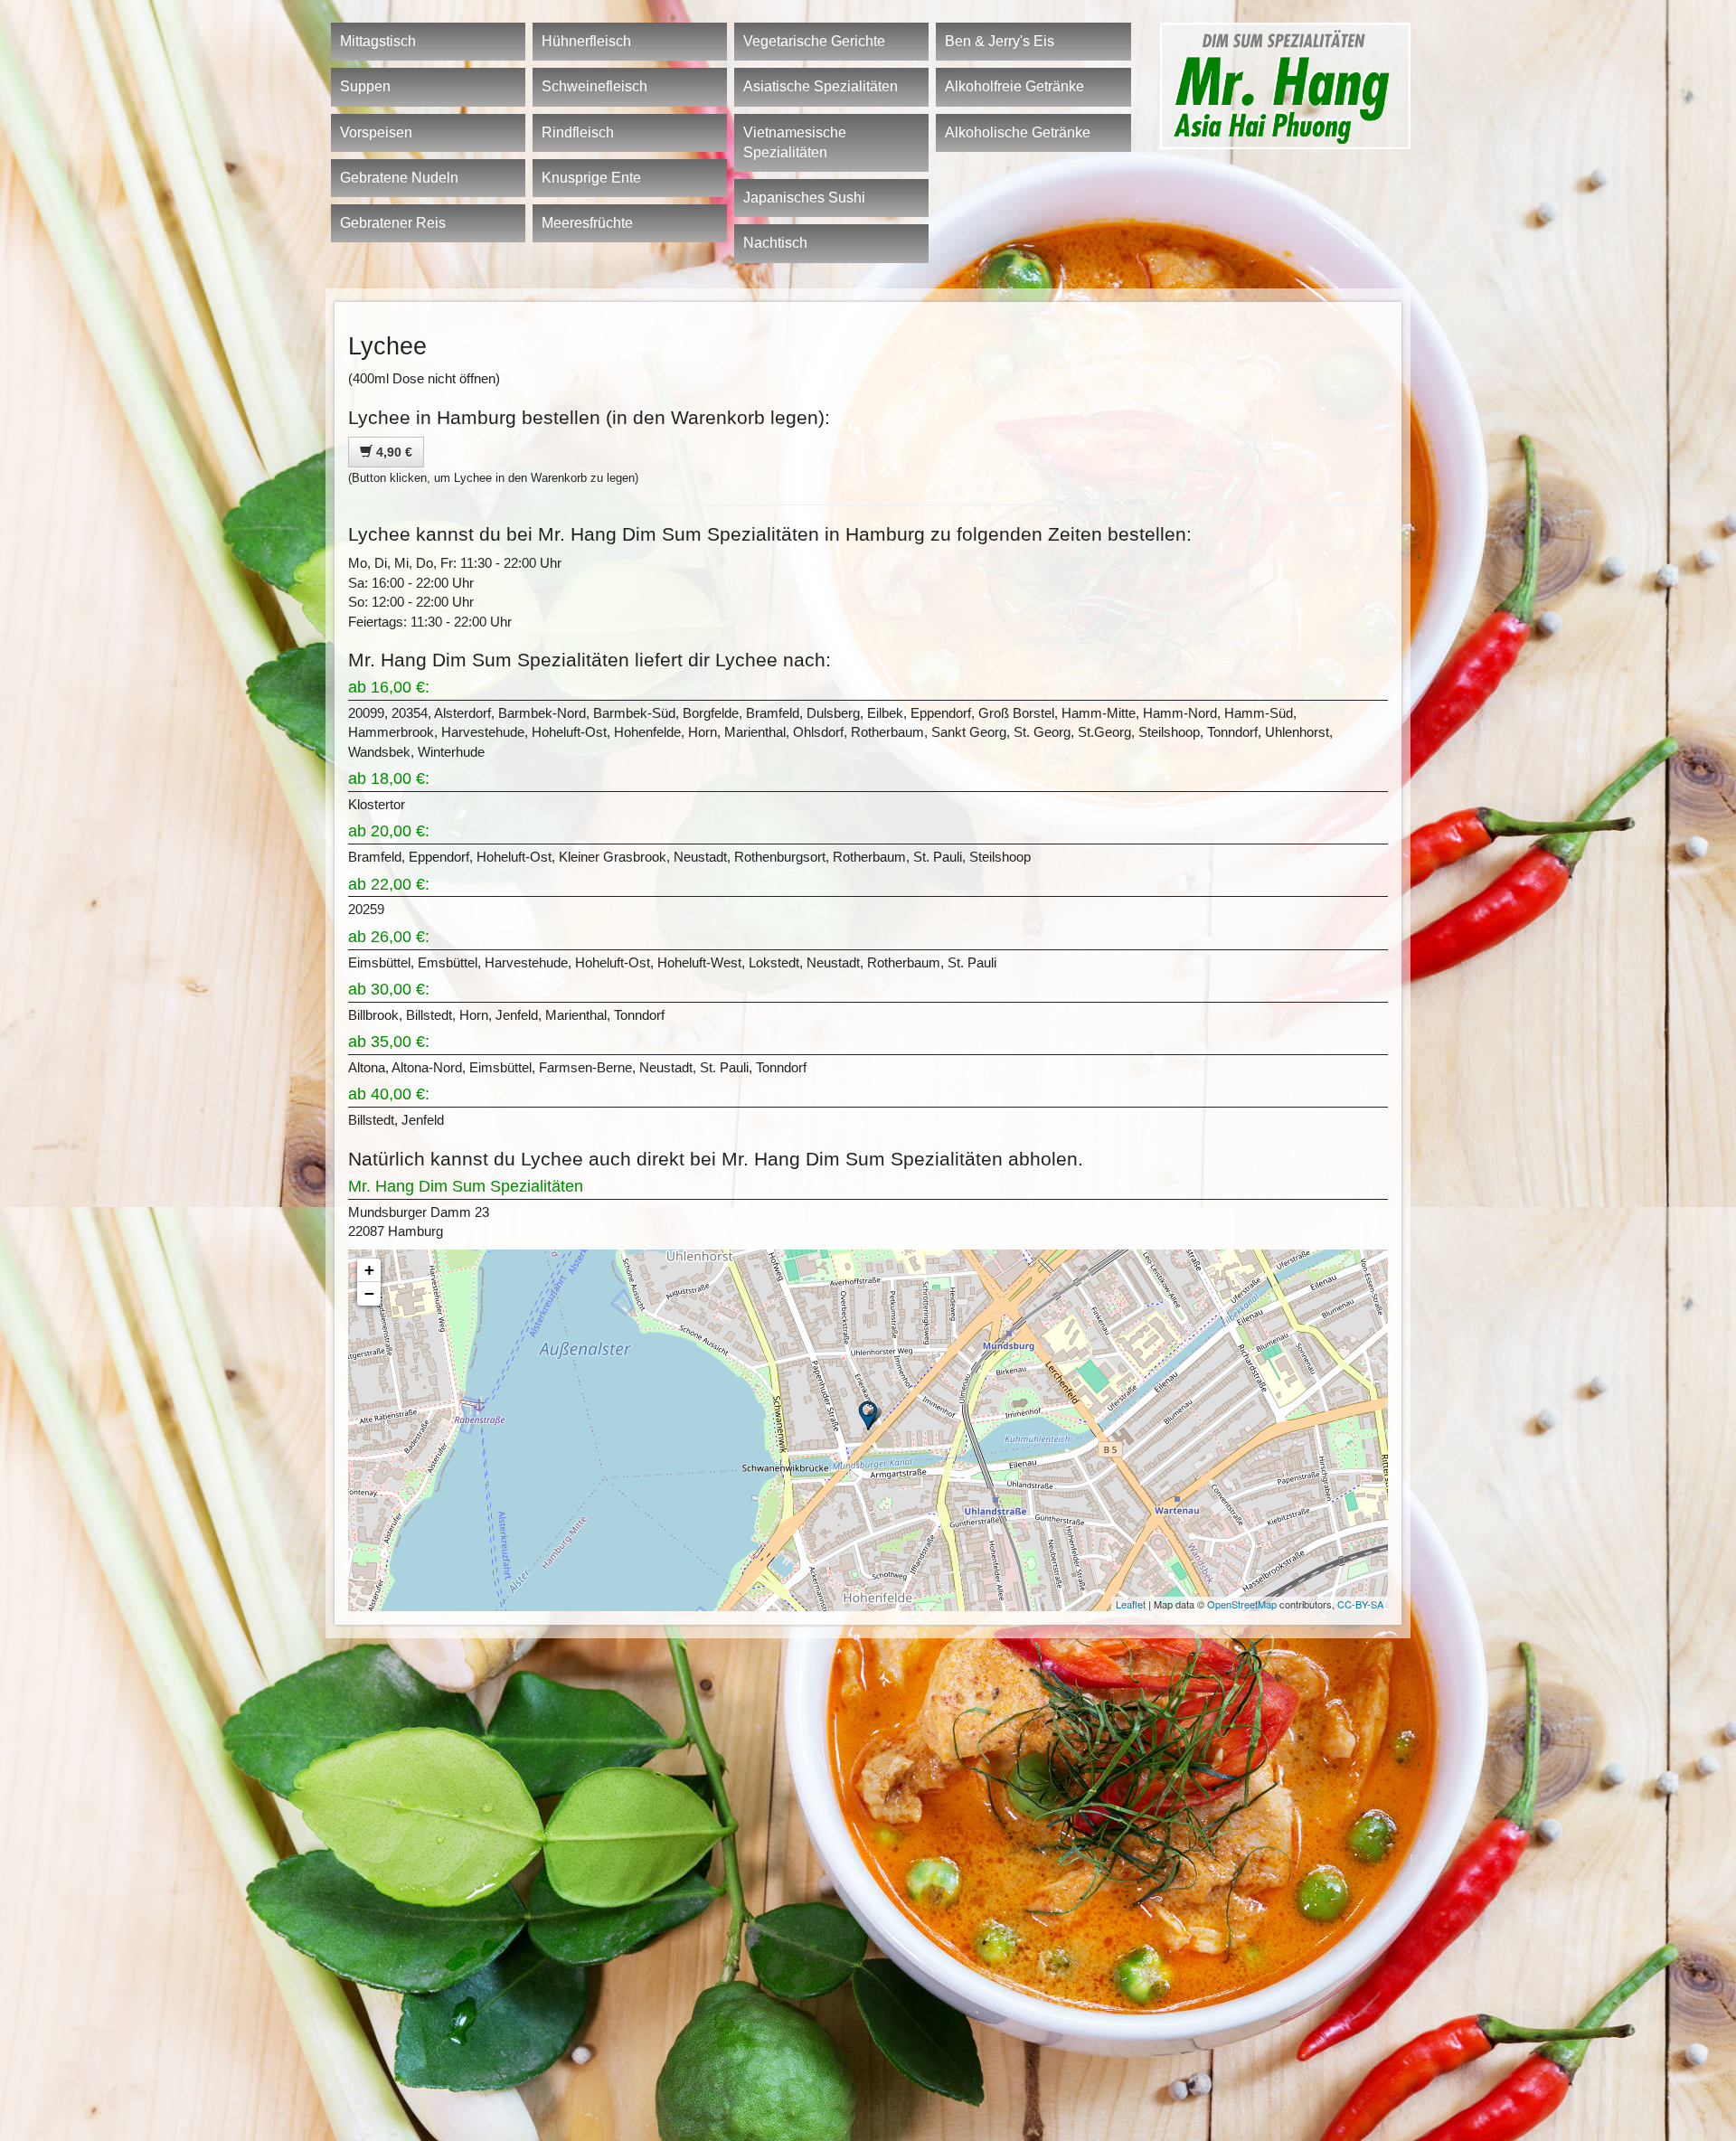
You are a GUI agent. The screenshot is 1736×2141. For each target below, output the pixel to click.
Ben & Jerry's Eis (1000, 41)
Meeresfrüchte (587, 223)
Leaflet (1131, 1604)
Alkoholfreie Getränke (1014, 86)
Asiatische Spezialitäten (821, 86)
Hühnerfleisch (586, 41)
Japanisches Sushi (804, 198)
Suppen (365, 86)
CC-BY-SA (1360, 1604)
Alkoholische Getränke (1018, 132)
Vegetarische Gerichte (814, 41)
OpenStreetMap (1242, 1604)
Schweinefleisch (594, 86)
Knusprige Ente (591, 178)
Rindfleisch (578, 132)
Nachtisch (775, 243)
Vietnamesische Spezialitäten (795, 142)
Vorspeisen (376, 132)
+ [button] (369, 1270)
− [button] (369, 1293)
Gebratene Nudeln (399, 178)
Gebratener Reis (393, 223)
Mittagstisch (378, 41)
